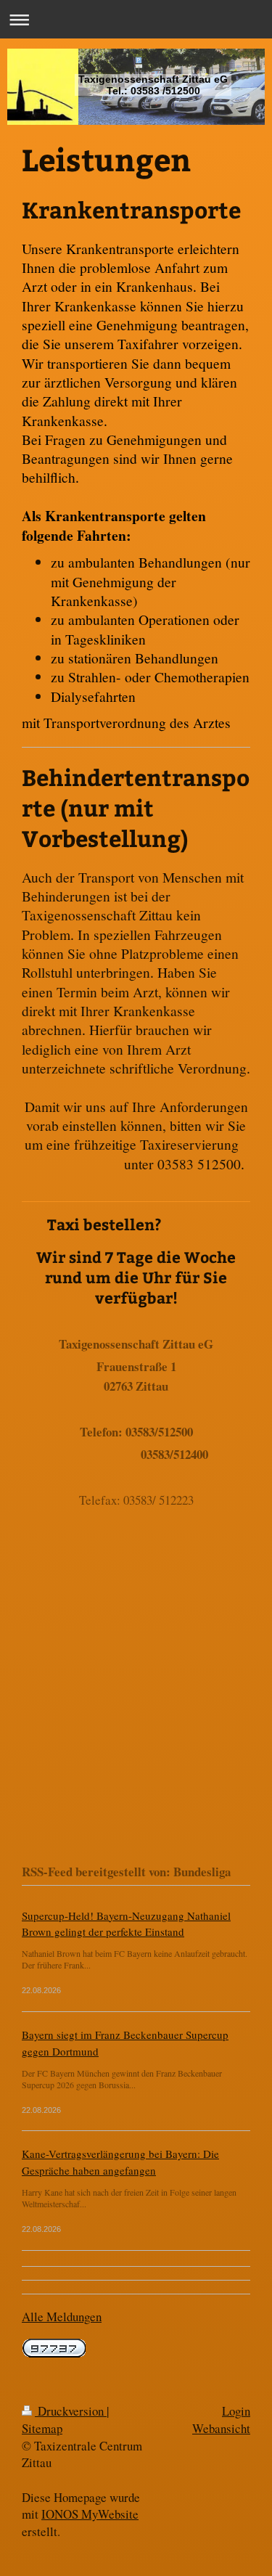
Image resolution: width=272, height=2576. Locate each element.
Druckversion (71, 2411)
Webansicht (221, 2428)
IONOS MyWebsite (90, 2514)
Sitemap (42, 2428)
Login (236, 2411)
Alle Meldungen (62, 2317)
